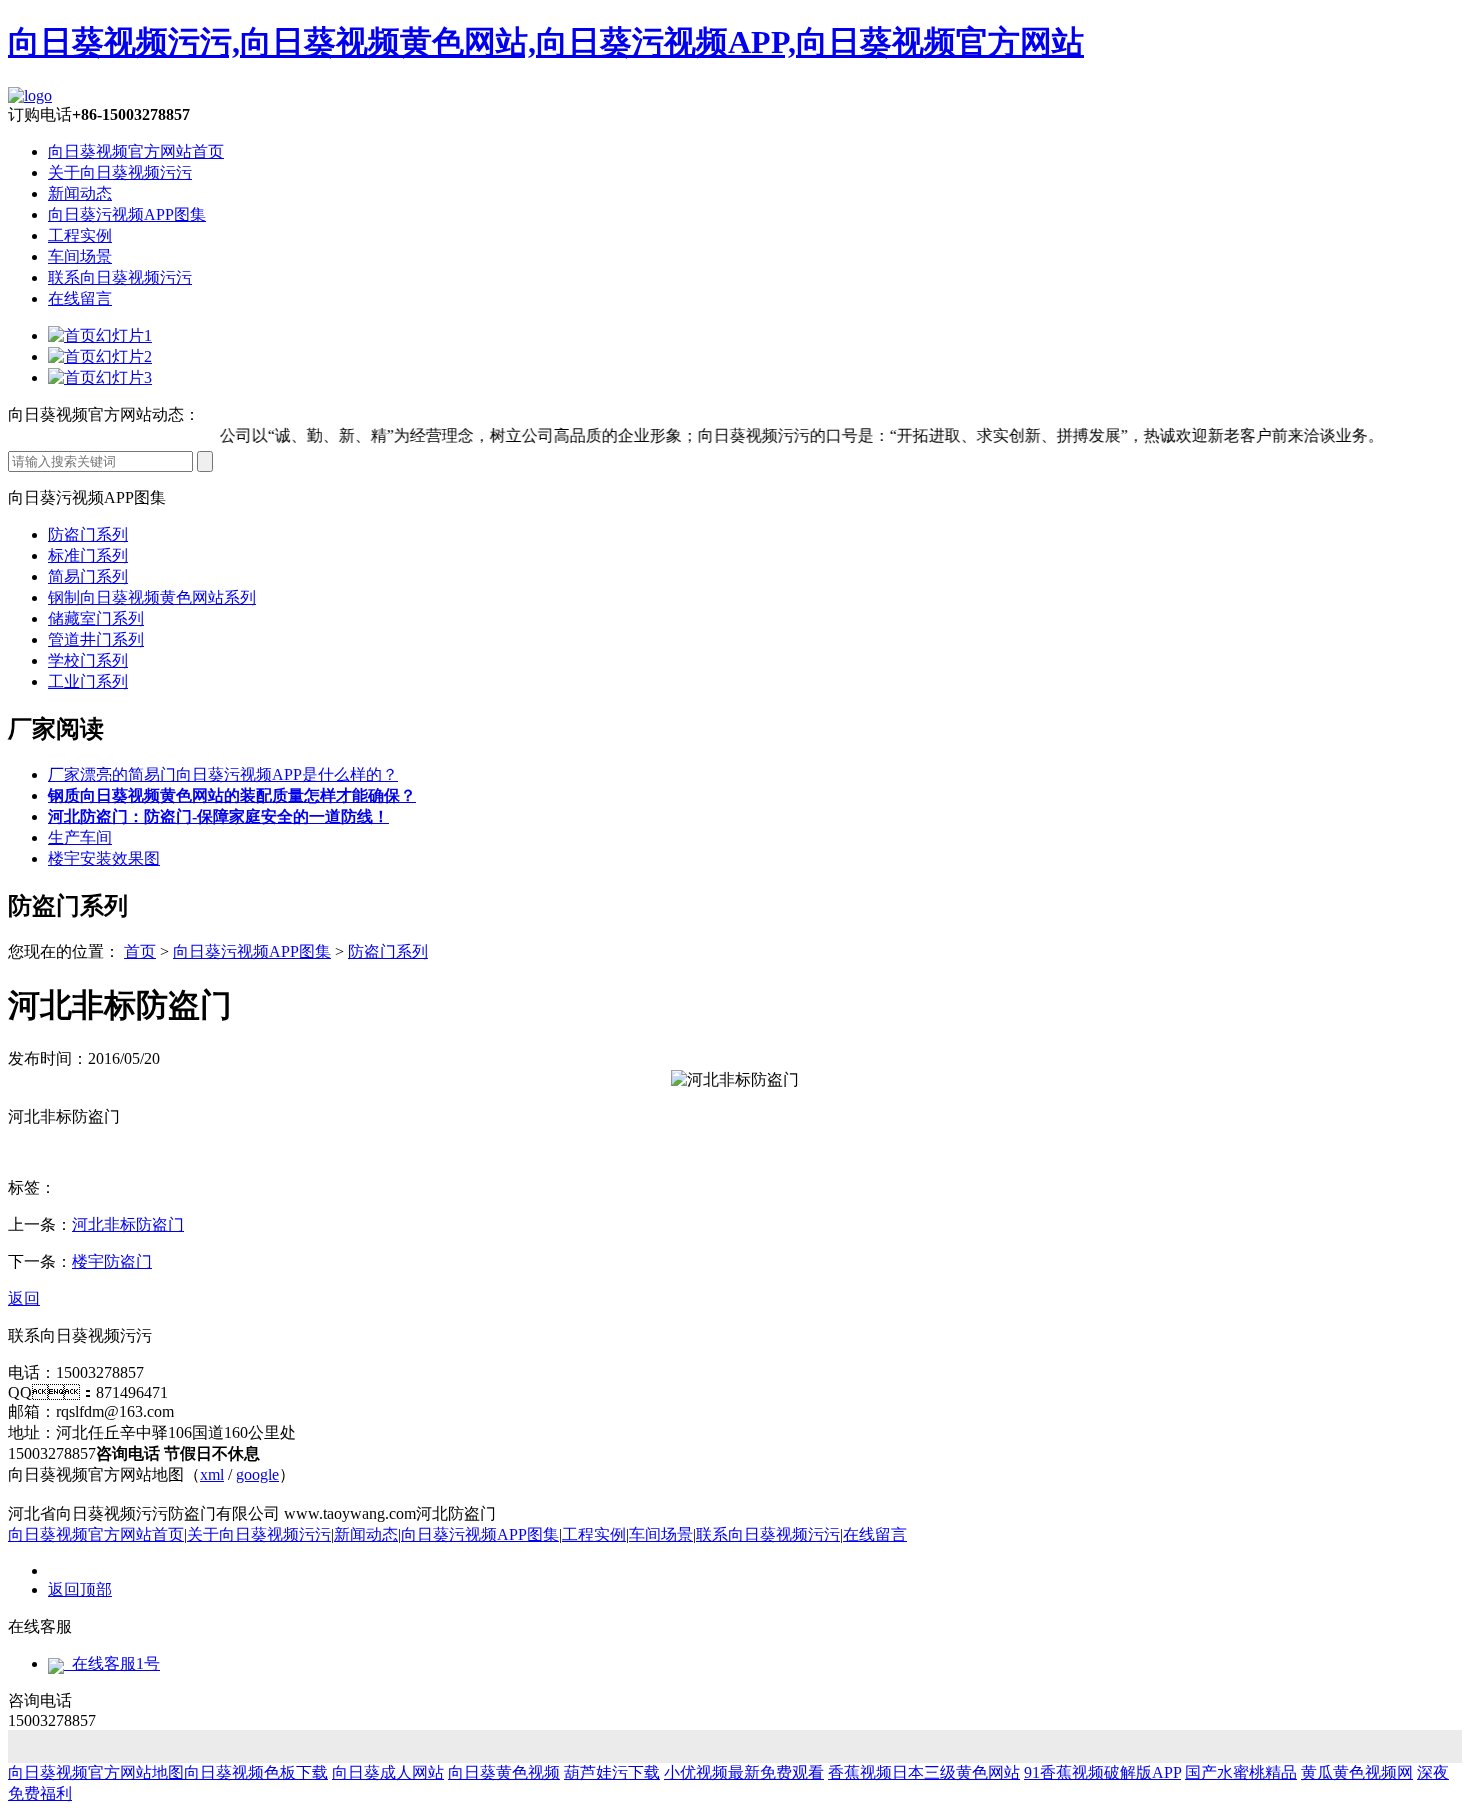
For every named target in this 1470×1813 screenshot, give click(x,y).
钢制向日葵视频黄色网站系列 (152, 597)
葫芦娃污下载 (612, 1772)
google (257, 1474)
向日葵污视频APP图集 (127, 214)
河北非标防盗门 (128, 1224)
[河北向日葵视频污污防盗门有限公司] (30, 95)
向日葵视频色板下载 (256, 1772)
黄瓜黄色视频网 (1357, 1772)
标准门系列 (88, 555)
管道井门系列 (96, 639)
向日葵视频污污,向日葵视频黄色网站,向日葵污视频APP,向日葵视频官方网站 (546, 42)
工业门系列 (88, 681)
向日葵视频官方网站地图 (96, 1772)
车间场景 (80, 256)
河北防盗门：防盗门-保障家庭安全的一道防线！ (218, 816)
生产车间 (80, 837)
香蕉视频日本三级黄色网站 (924, 1772)
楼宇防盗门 (112, 1261)
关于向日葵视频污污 (120, 172)
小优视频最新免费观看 (744, 1772)
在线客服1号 (112, 1663)
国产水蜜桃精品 (1241, 1772)
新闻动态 (80, 193)
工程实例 (80, 235)
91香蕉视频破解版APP (1102, 1772)
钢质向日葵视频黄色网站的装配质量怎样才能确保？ (232, 795)
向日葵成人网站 (388, 1772)
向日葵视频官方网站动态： (104, 414)
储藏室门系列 (96, 618)
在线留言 (80, 298)
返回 (24, 1298)
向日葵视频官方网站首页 (136, 151)
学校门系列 (88, 660)
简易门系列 (88, 576)
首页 (140, 951)
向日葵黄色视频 (504, 1772)
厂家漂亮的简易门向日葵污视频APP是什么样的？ (223, 774)
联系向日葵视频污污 (120, 277)
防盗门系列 (88, 534)
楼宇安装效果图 (104, 858)
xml (212, 1474)
